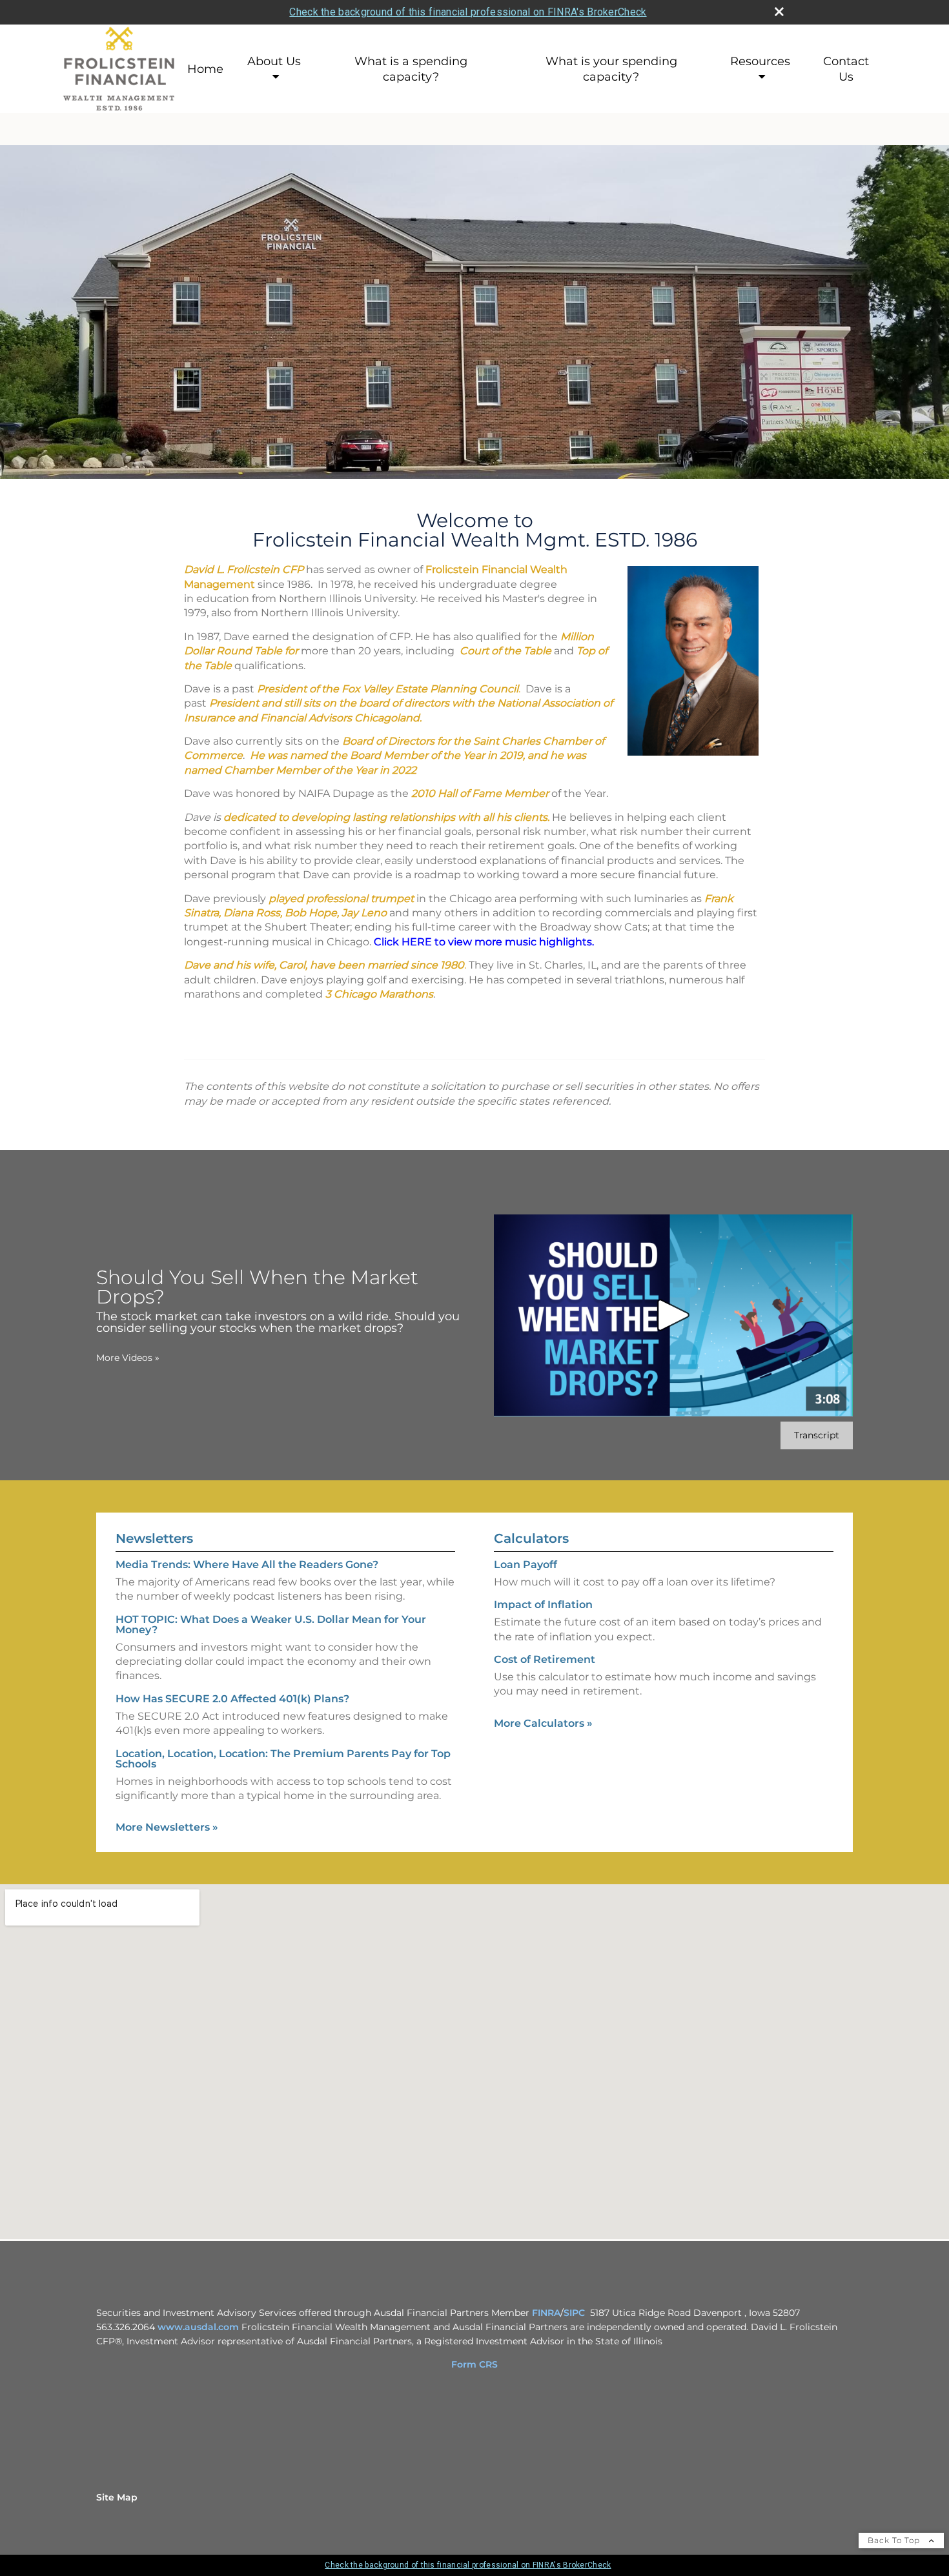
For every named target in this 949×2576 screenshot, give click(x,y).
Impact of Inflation (543, 1605)
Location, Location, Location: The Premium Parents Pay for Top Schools (283, 1759)
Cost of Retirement (545, 1659)
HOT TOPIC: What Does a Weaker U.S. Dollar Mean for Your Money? (271, 1625)
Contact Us (846, 69)
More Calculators (543, 1723)
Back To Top (895, 2540)
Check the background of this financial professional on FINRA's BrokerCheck (468, 12)
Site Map (117, 2497)
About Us (274, 61)
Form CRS (474, 2364)
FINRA (546, 2313)
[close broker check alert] (779, 12)
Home (205, 69)
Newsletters (154, 1538)
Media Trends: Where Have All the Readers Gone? (247, 1565)
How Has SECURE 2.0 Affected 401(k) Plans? (232, 1699)
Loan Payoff (526, 1565)
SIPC (574, 2313)
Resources (760, 61)
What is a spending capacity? (411, 69)
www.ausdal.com (198, 2327)
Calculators (531, 1538)
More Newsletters (167, 1827)
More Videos (128, 1358)
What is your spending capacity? (611, 69)
